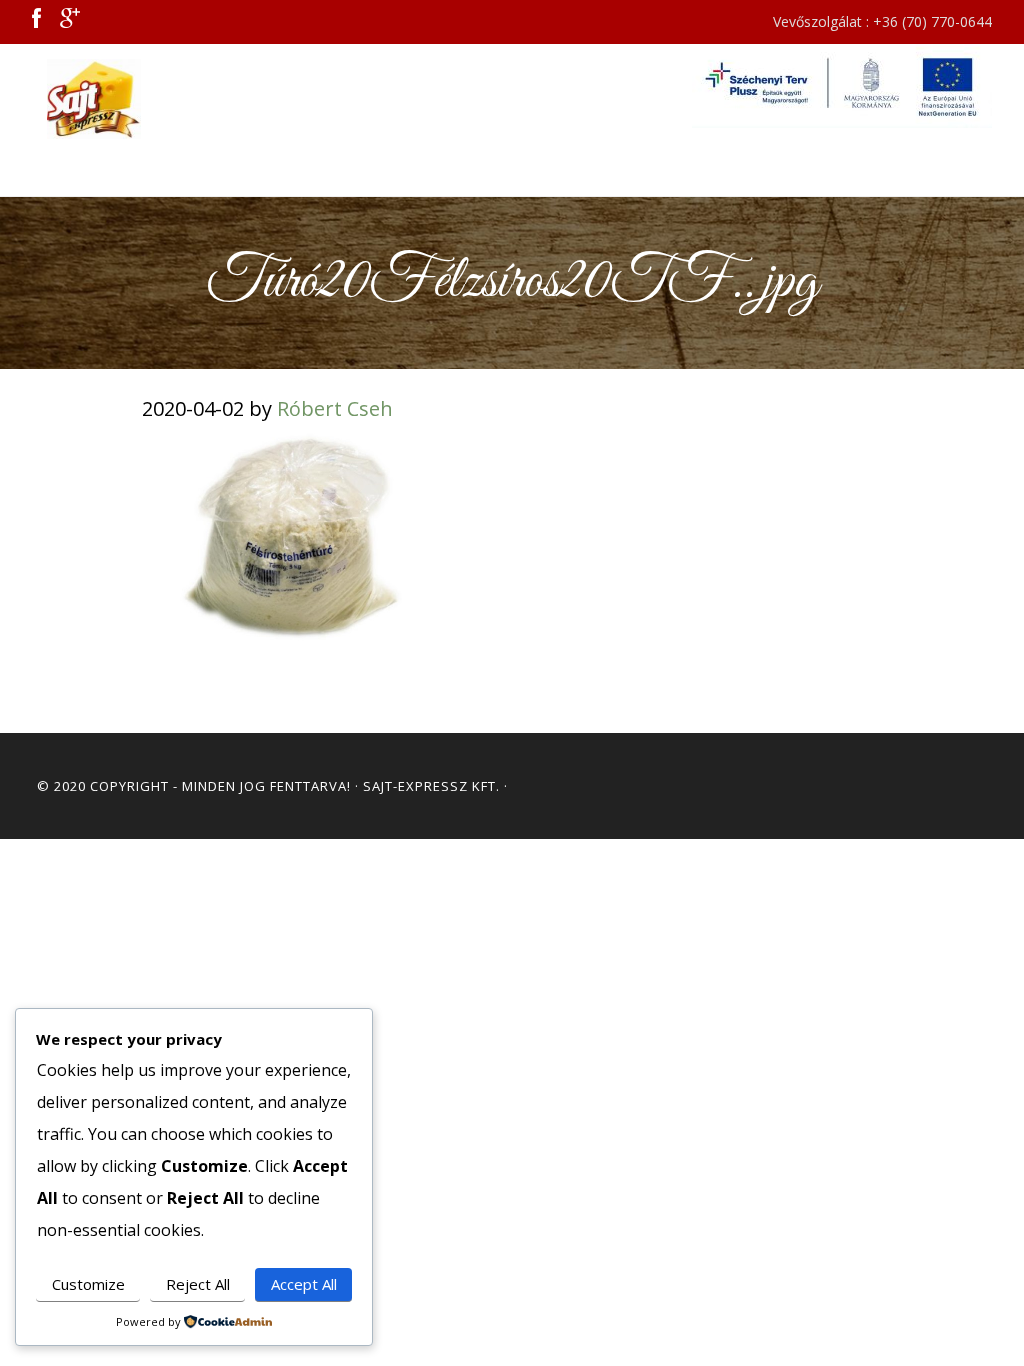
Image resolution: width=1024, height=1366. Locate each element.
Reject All (198, 1284)
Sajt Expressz (102, 99)
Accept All (304, 1284)
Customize (88, 1284)
